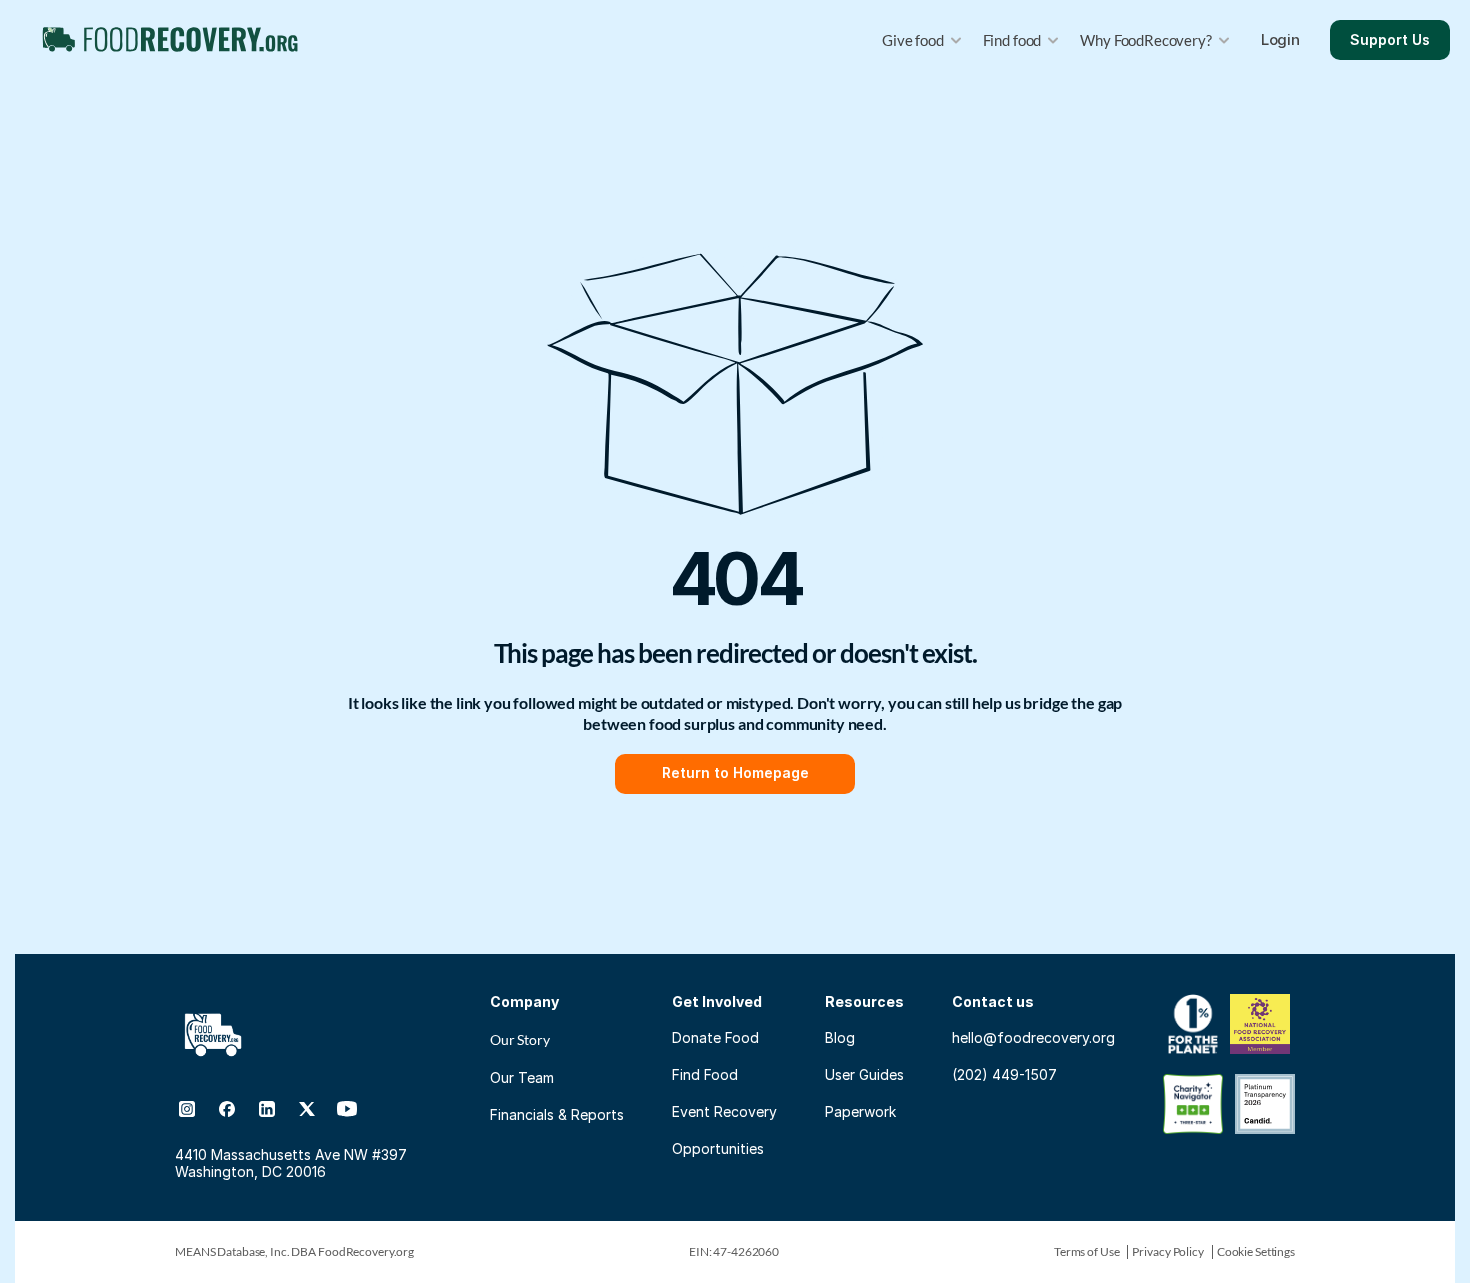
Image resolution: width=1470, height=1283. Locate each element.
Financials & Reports (557, 1114)
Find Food (705, 1074)
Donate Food (715, 1037)
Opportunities (718, 1148)
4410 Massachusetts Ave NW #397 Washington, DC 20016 (293, 1163)
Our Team (522, 1077)
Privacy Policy (1167, 1251)
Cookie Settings (1256, 1251)
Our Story (520, 1039)
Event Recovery (724, 1111)
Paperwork (860, 1111)
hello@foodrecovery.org (1033, 1037)
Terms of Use (1087, 1251)
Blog (840, 1037)
